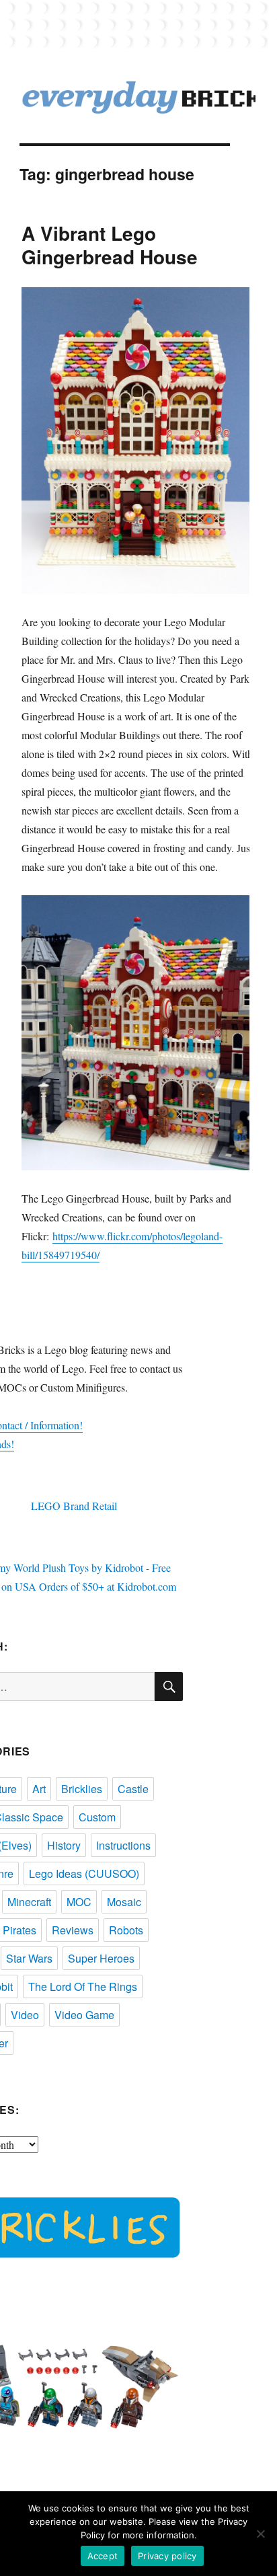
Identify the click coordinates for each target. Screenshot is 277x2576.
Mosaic (124, 1902)
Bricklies (82, 1789)
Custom (97, 1817)
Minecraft (29, 1902)
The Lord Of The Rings (83, 1986)
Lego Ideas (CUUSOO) (84, 1873)
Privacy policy (167, 2556)
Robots (126, 1930)
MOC (79, 1902)
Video (25, 2015)
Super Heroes (101, 1958)
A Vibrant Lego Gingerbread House (110, 245)
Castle (133, 1789)
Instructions (123, 1845)
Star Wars (29, 1958)
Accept (103, 2556)
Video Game (84, 2015)
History (64, 1845)
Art (39, 1789)
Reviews (73, 1930)
